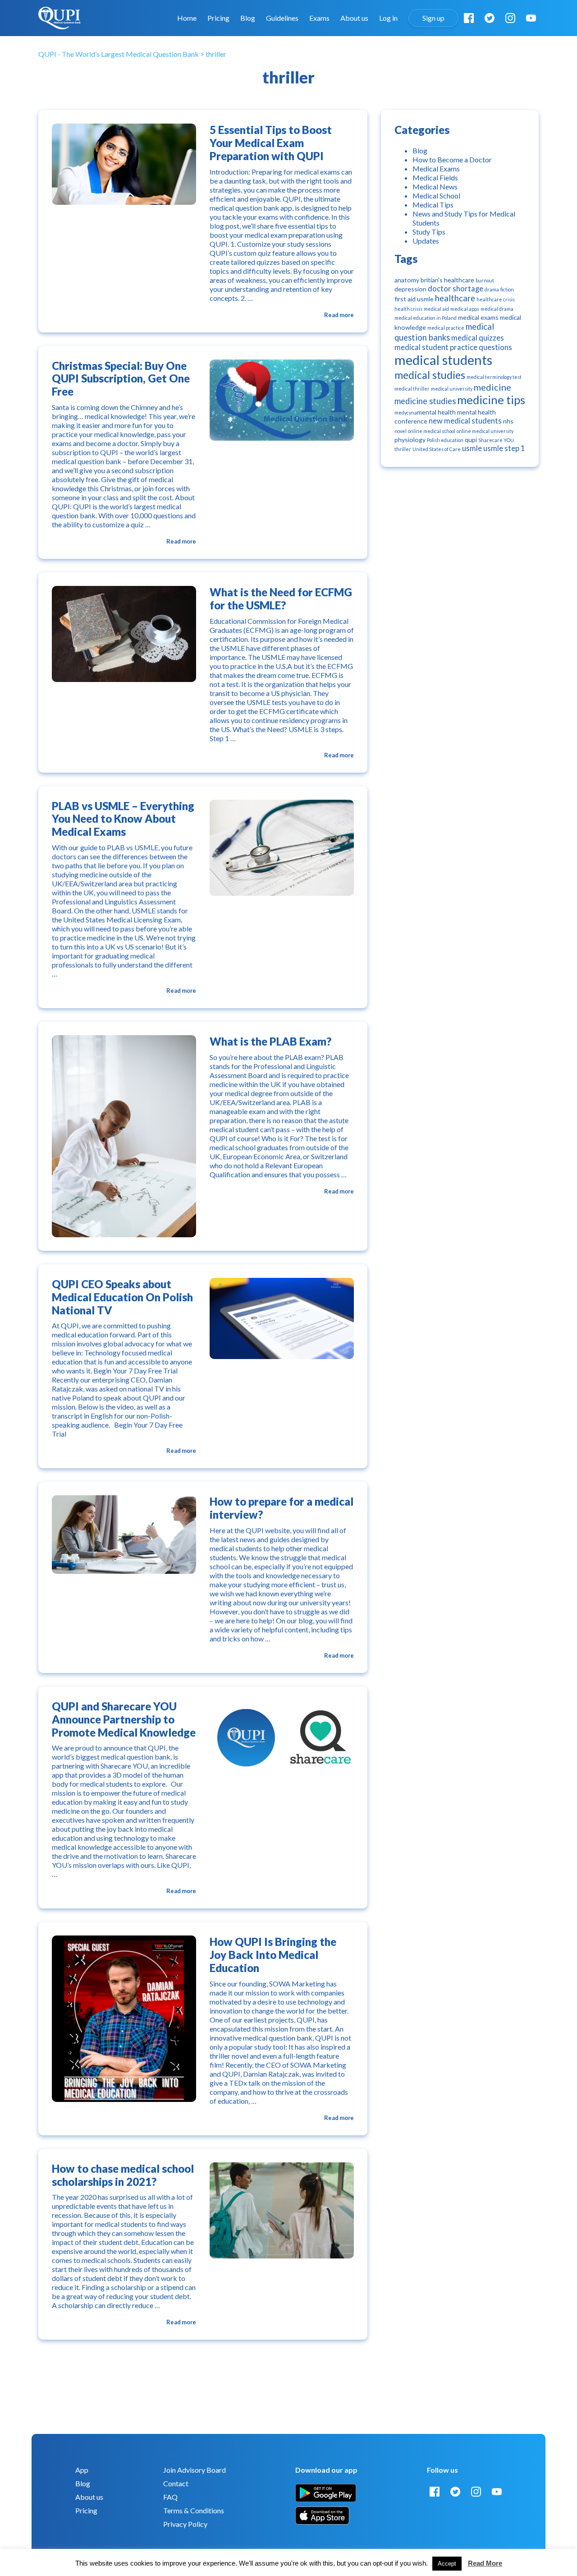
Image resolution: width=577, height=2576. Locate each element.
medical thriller (412, 389)
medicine (492, 387)
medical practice (446, 328)
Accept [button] (447, 2564)
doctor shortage (456, 289)
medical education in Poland (426, 318)
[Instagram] (510, 18)
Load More (203, 2368)
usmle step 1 (504, 448)
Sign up (433, 18)
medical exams (478, 317)
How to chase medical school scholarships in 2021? (123, 2175)
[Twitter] (490, 18)
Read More (485, 2563)
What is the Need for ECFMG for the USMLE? (281, 599)
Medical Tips (433, 205)
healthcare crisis (496, 299)
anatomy (407, 280)
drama (492, 289)
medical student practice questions (453, 347)
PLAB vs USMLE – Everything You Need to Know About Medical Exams (123, 819)
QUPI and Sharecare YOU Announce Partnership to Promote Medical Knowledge (124, 1719)
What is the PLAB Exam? (270, 1041)
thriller (403, 449)
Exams (319, 18)
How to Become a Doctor (452, 159)
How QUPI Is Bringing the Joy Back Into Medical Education (273, 1955)
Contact (176, 2483)
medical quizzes (478, 338)
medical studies (430, 375)
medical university (452, 389)
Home (187, 18)
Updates (426, 241)
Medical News (435, 187)
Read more (339, 315)
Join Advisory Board (195, 2470)
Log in (388, 18)
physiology (410, 440)
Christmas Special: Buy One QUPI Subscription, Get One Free (121, 379)
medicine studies (425, 401)
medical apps (465, 309)
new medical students (465, 421)
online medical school (432, 431)
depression (410, 289)
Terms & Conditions (194, 2510)
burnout (485, 280)
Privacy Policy (185, 2524)
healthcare (455, 298)
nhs (508, 421)
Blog (248, 18)
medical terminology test (494, 377)
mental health (436, 412)
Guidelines (282, 18)
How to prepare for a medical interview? (282, 1508)
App (82, 2470)
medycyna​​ (406, 412)
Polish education (445, 440)
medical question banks (444, 332)
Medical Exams (436, 168)
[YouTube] (531, 18)
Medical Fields (435, 177)
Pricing (218, 18)
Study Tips (429, 232)
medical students (443, 360)
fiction (507, 289)
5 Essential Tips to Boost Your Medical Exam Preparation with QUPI (271, 143)
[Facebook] (469, 18)
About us (354, 18)
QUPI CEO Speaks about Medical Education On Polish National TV (122, 1297)
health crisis (408, 309)
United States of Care (437, 449)
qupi (471, 440)
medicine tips (491, 400)
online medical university (485, 431)
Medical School (436, 196)
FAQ (170, 2497)
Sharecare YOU (496, 440)
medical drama (497, 309)
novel (401, 431)
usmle (472, 448)
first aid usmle (414, 299)
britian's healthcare (447, 280)
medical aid (436, 309)
